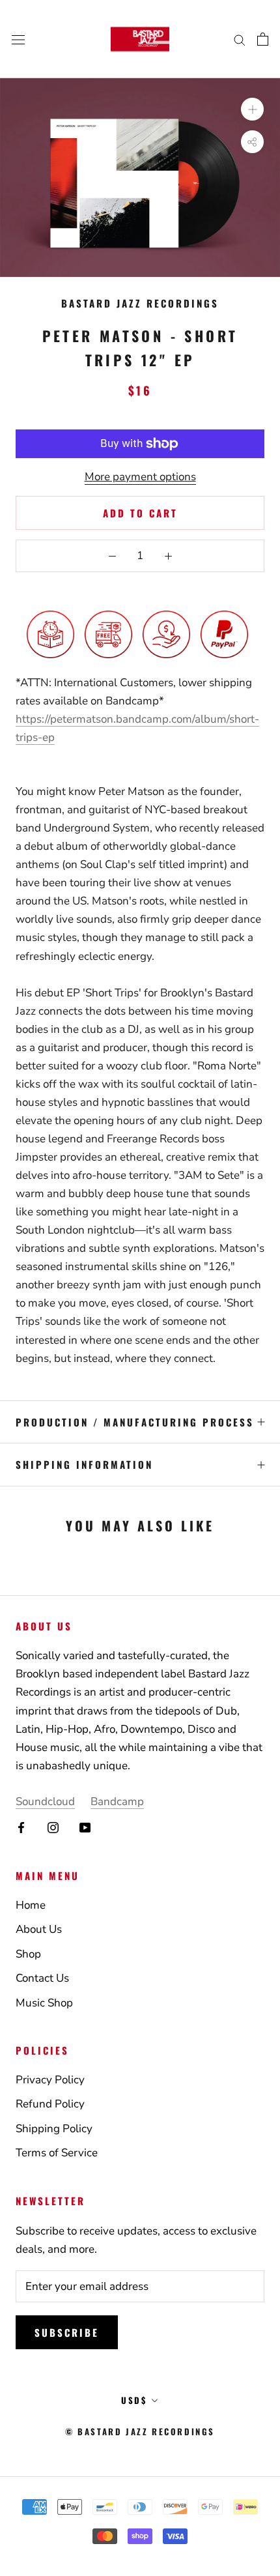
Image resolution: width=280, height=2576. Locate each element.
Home (31, 1905)
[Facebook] (21, 1827)
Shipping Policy (54, 2129)
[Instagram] (53, 1827)
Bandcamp (117, 1802)
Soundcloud (45, 1802)
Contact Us (42, 1978)
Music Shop (44, 2003)
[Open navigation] (18, 39)
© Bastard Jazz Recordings (140, 2431)
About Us (39, 1929)
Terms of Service (57, 2153)
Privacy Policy (50, 2080)
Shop (28, 1954)
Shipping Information (84, 1464)
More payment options (140, 477)
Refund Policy (50, 2104)
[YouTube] (85, 1827)
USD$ (134, 2400)
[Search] (240, 39)
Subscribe (67, 2332)
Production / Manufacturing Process (135, 1422)
